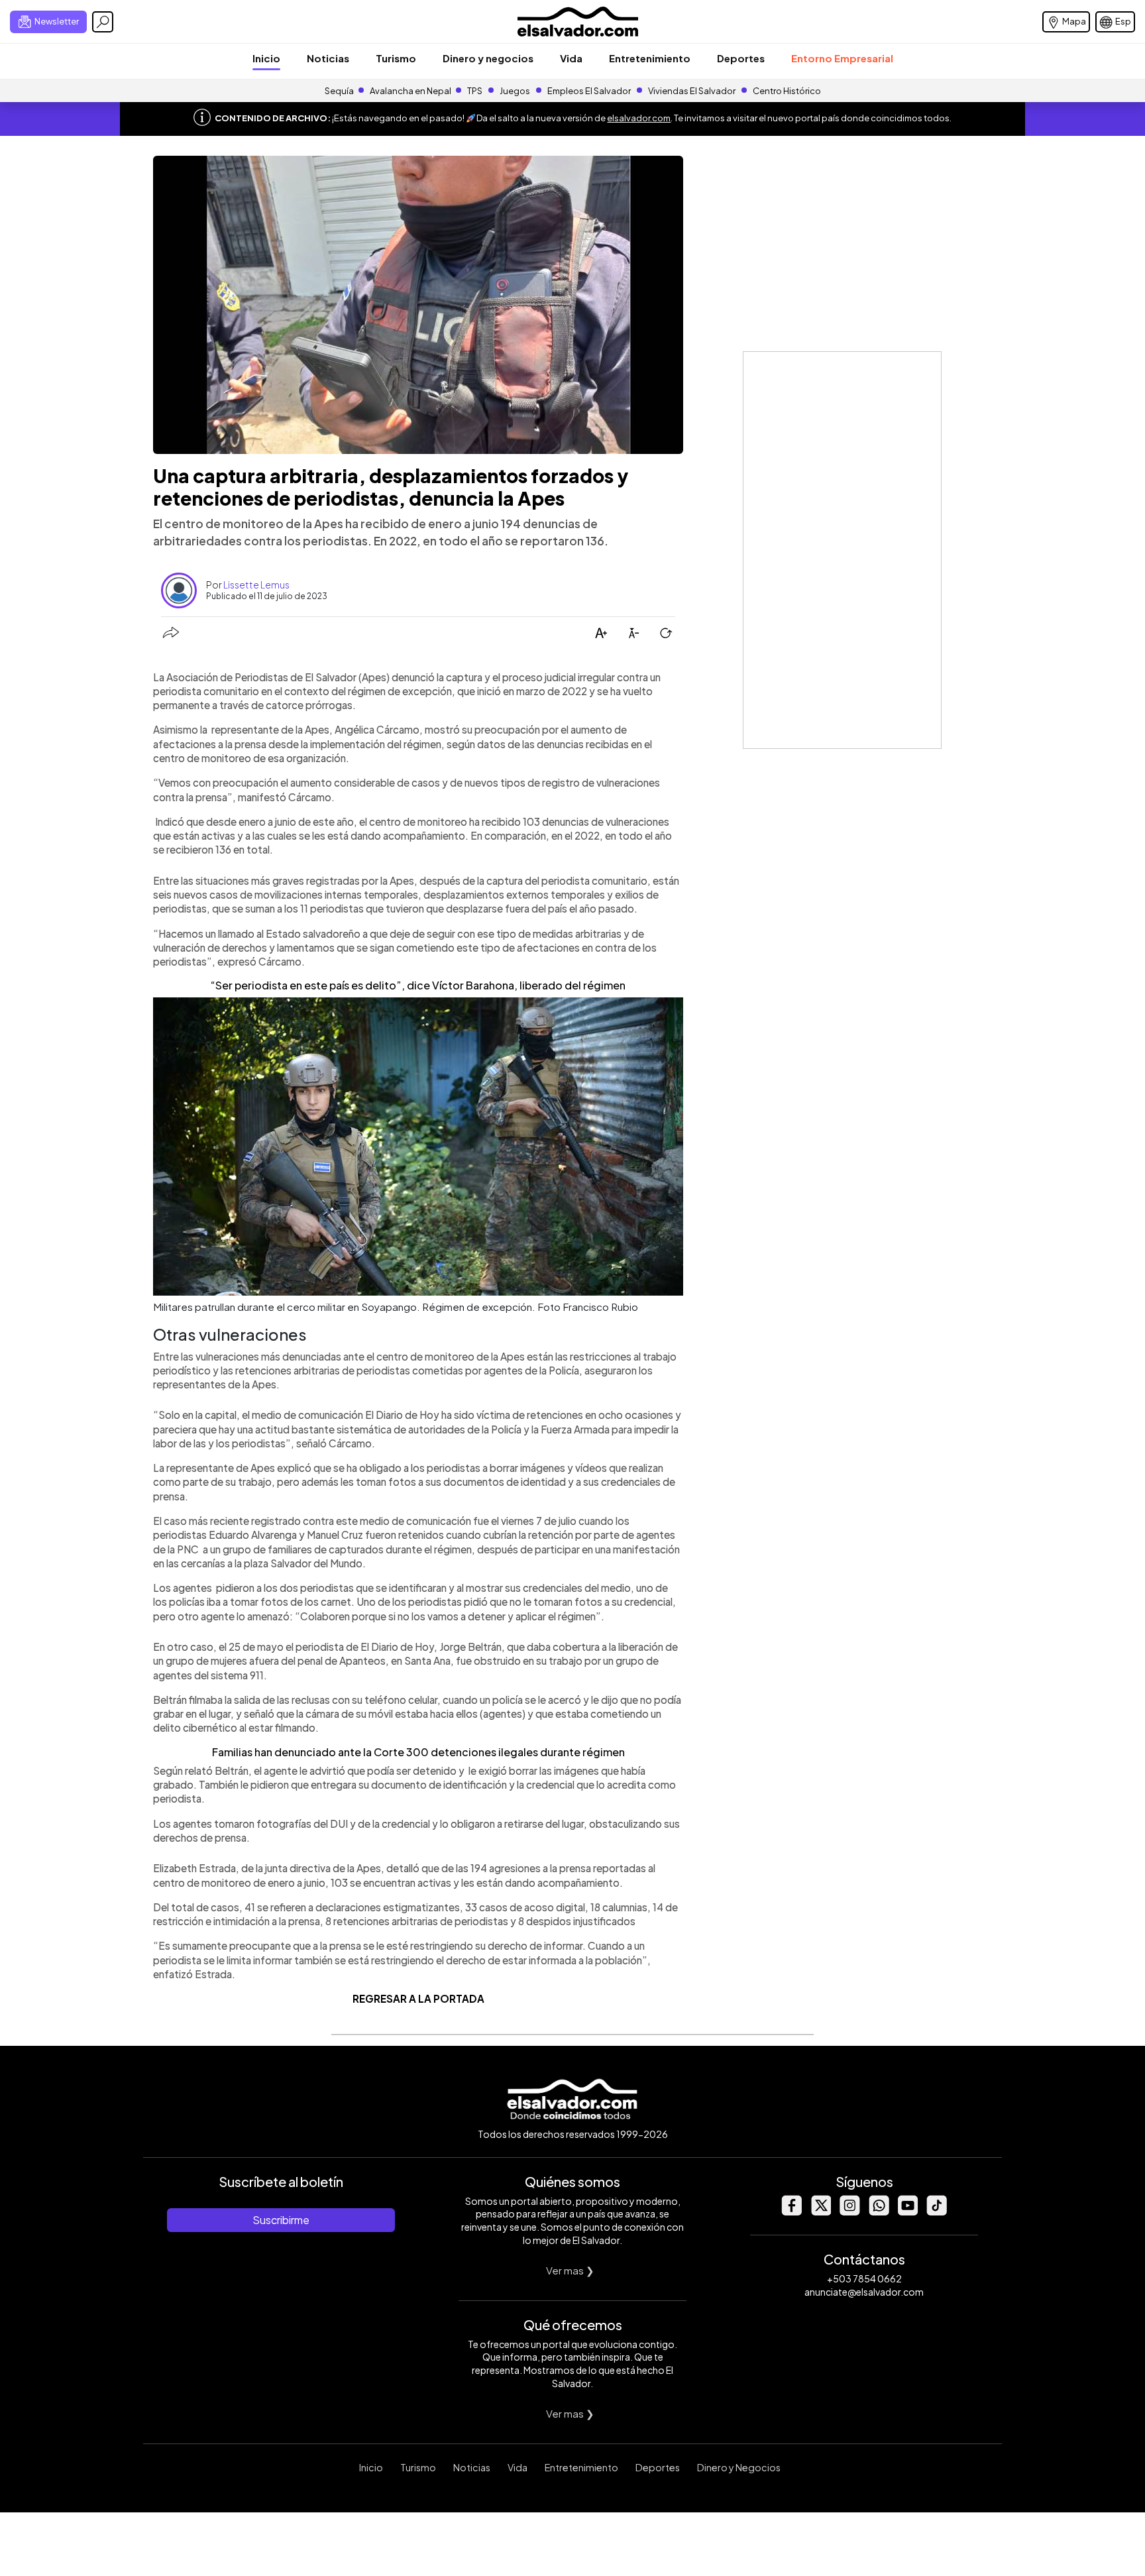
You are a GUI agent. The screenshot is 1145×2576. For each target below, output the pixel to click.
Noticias (328, 58)
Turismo (396, 58)
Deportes (741, 58)
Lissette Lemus (256, 585)
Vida (571, 58)
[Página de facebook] (791, 2212)
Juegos (515, 91)
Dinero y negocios (488, 58)
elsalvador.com (639, 118)
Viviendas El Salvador (692, 91)
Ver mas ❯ (570, 2270)
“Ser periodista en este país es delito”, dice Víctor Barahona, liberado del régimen (418, 985)
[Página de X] (820, 2212)
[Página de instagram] (849, 2212)
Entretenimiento (650, 58)
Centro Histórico (787, 91)
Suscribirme (281, 2220)
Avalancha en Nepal (410, 91)
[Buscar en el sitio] (103, 22)
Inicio (266, 58)
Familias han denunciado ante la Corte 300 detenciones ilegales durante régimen (418, 1752)
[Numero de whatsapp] (879, 2212)
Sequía (339, 91)
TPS (475, 91)
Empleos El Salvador (589, 91)
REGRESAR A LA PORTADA (418, 1998)
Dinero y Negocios (739, 2467)
